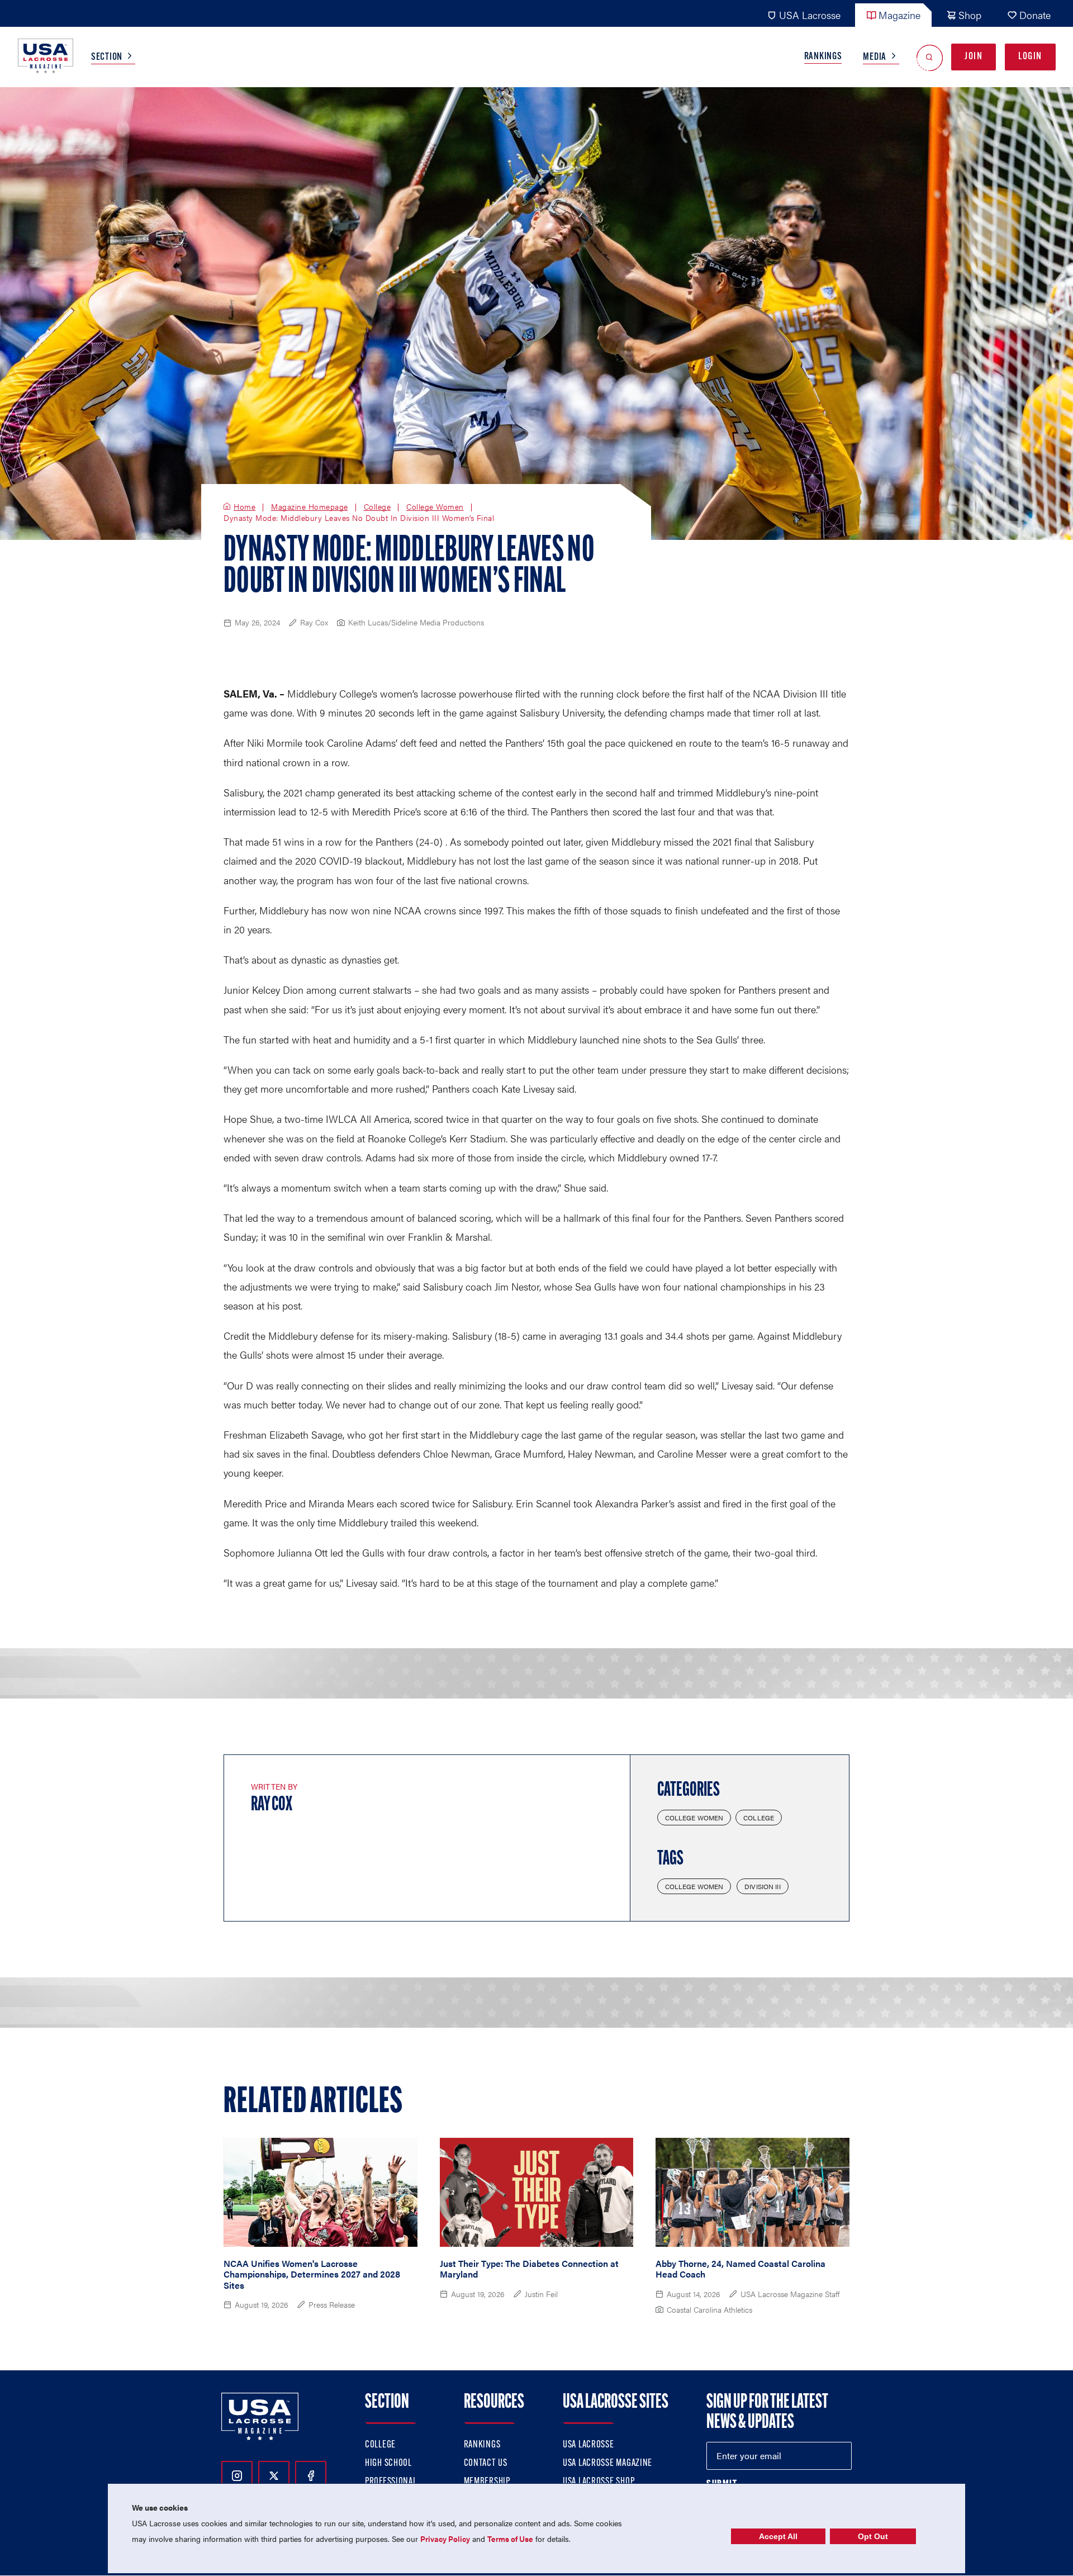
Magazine (899, 15)
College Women (435, 507)
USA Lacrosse (810, 15)
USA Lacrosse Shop (599, 2482)
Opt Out (873, 2536)
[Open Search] (930, 57)
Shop (970, 15)
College (378, 507)
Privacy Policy (445, 2539)
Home (244, 507)
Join (974, 57)
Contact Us (486, 2464)
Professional (391, 2482)
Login (1030, 57)
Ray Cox (272, 1805)
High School (388, 2464)
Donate (1035, 15)
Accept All (778, 2536)
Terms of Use (510, 2539)
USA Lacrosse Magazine (607, 2464)
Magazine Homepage (310, 507)
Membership (487, 2482)
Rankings (823, 57)
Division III (762, 1886)
